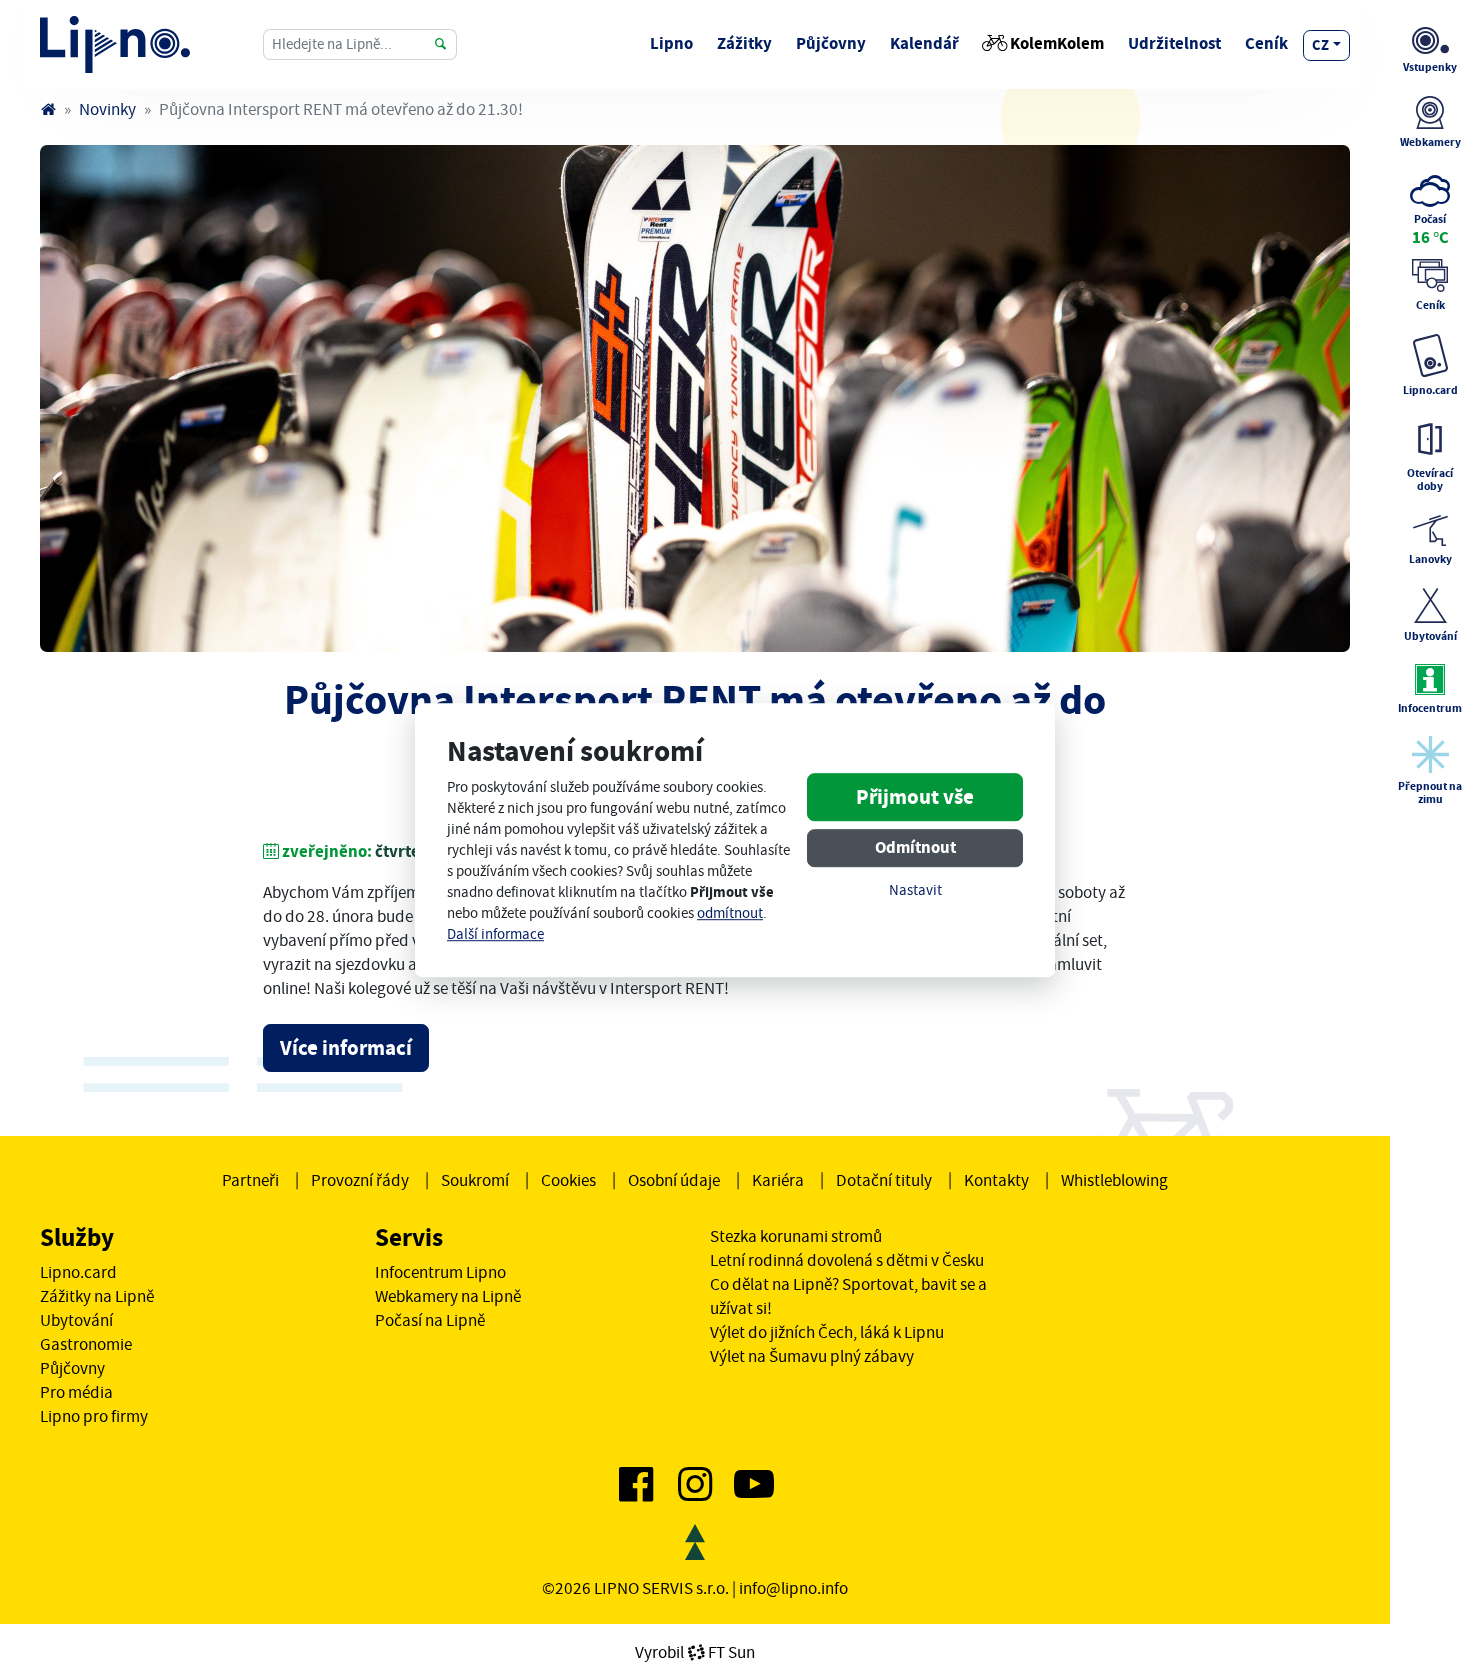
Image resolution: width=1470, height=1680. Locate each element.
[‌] (636, 1492)
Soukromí (475, 1180)
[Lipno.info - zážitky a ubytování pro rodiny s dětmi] (48, 109)
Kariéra (778, 1180)
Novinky (107, 109)
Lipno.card (78, 1272)
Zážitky (744, 43)
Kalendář (924, 43)
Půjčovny (831, 43)
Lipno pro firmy (94, 1416)
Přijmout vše (915, 798)
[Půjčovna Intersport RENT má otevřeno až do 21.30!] (695, 398)
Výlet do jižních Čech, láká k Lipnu (827, 1332)
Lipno (671, 43)
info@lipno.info (793, 1588)
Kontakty (996, 1180)
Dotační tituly (884, 1180)
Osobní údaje (674, 1180)
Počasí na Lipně (430, 1320)
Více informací (346, 1048)
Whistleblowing (1114, 1180)
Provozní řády (360, 1180)
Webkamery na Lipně (448, 1296)
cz (1320, 45)
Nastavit (915, 891)
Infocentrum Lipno (440, 1272)
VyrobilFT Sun (695, 1652)
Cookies (568, 1180)
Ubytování (76, 1320)
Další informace (495, 934)
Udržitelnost (1174, 43)
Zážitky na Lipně (97, 1296)
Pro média (76, 1392)
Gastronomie (86, 1344)
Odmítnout (915, 848)
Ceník (1266, 43)
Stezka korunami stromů (796, 1236)
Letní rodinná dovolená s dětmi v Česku (847, 1260)
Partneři (250, 1180)
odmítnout (730, 913)
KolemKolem (1057, 43)
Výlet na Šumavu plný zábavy (812, 1356)
